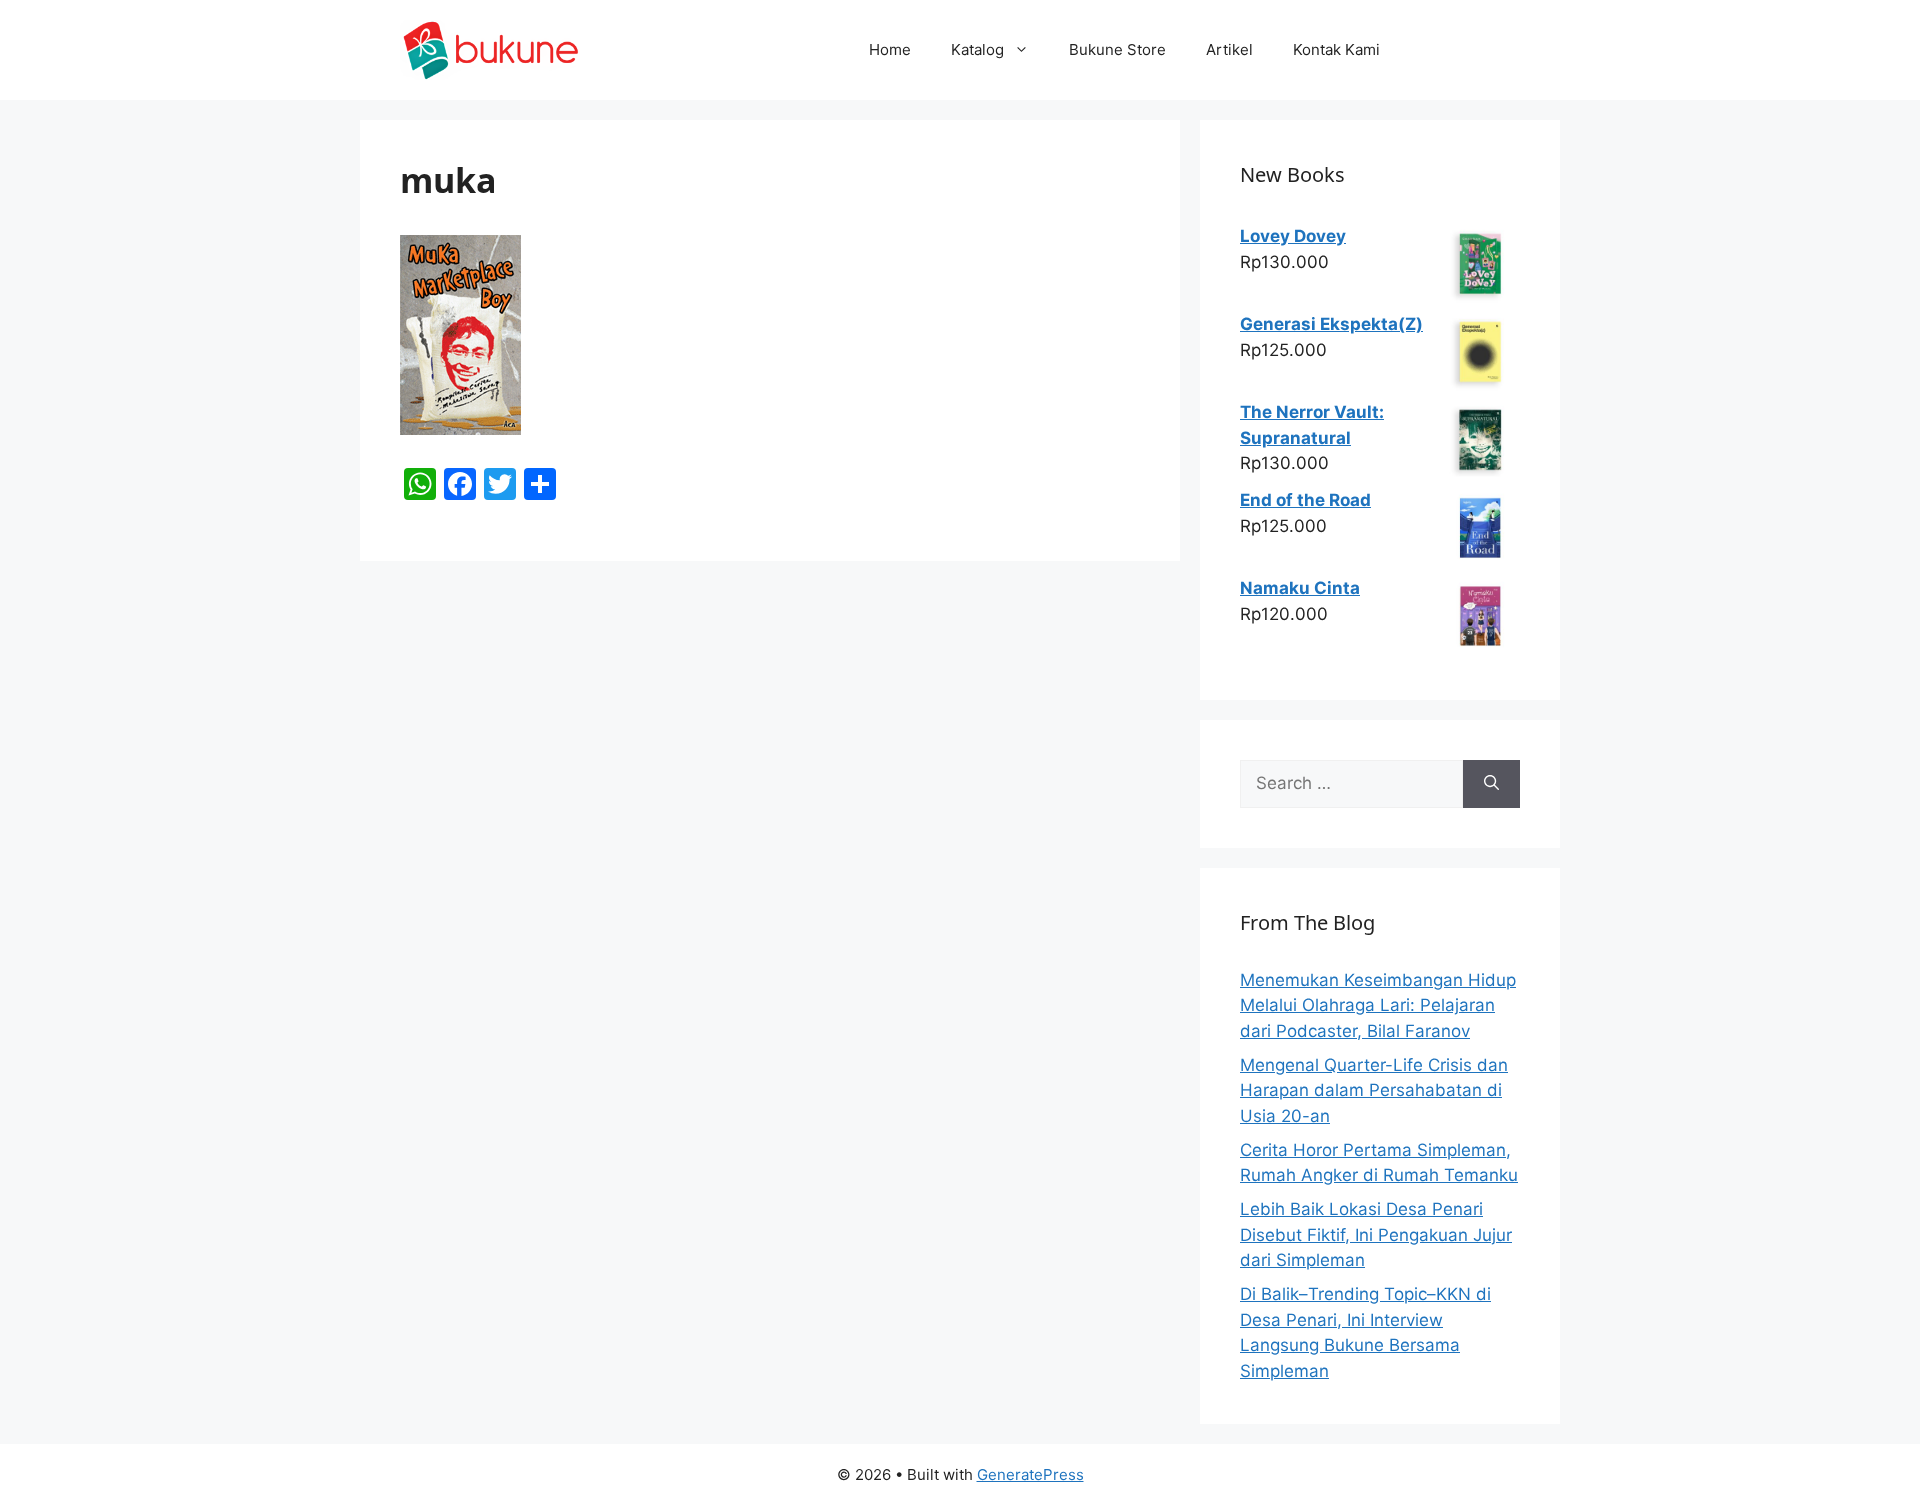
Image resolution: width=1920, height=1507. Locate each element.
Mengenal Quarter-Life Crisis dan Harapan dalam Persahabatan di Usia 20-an (1374, 1090)
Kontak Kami (1336, 49)
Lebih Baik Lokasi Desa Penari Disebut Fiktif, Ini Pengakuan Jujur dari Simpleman (1376, 1234)
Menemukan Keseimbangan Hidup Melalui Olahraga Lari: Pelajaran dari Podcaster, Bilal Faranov (1378, 1005)
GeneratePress (1030, 1474)
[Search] (1491, 784)
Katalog (977, 49)
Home (890, 49)
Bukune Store (1117, 49)
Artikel (1229, 49)
